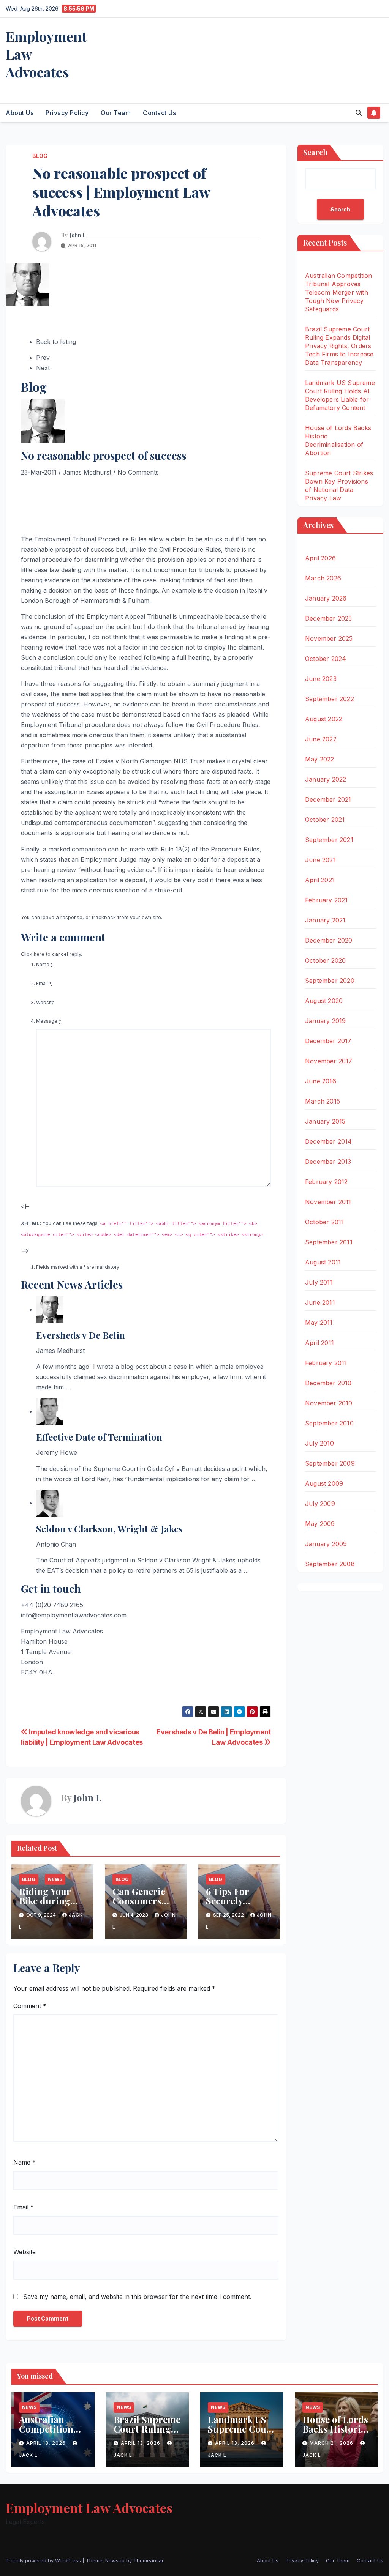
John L (77, 235)
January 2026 (326, 598)
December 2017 (328, 1041)
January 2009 (326, 1544)
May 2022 (320, 759)
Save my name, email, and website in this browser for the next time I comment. (137, 2297)
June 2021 (320, 860)
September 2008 (330, 1564)
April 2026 (320, 558)
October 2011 (324, 1222)
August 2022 (324, 719)
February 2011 (326, 1363)
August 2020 (324, 1001)
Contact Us (159, 113)
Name (45, 964)
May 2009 (320, 1524)
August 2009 (324, 1483)
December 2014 (329, 1141)
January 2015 (325, 1121)
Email (44, 983)
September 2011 (329, 1242)
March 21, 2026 (332, 2443)
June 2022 (321, 739)
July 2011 (319, 1282)
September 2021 (329, 840)
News (55, 1879)
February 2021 (327, 900)
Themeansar (148, 2560)
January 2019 (325, 1021)
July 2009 (320, 1504)
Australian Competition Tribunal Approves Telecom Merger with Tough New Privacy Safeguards (338, 292)
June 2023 (321, 679)
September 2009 (330, 1463)
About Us (20, 113)
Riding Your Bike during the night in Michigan (45, 1905)
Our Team (116, 113)
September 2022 (330, 699)
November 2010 (329, 1403)
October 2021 (325, 820)
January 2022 (326, 779)
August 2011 (323, 1262)
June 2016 (321, 1081)
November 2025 (329, 638)
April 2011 (319, 1343)
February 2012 (327, 1182)
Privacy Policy (67, 113)
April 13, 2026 (47, 2443)
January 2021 (325, 920)
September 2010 (329, 1423)
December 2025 (329, 618)
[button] (359, 113)
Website (45, 1002)
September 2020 (330, 981)
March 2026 (323, 578)
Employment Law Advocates (89, 2508)
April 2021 (320, 880)
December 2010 (328, 1383)
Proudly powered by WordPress (44, 2560)
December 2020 (329, 940)
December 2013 (328, 1162)
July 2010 (319, 1443)
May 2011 (319, 1323)
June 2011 (320, 1302)
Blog (40, 156)
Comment (30, 2006)
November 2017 (329, 1061)
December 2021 (328, 799)
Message (49, 1021)
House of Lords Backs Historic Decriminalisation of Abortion (336, 2433)
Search (315, 152)
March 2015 (323, 1101)
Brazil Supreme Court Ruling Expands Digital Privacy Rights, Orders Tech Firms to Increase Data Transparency (339, 346)
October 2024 (326, 659)
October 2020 (325, 960)
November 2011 (328, 1202)
